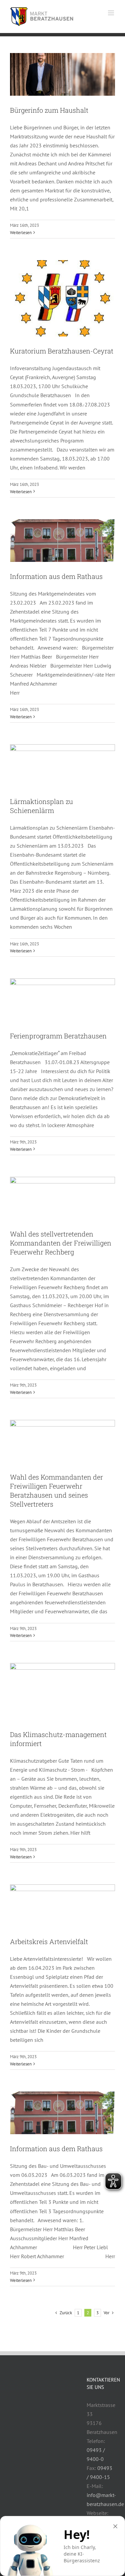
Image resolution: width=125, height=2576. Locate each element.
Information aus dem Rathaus (56, 576)
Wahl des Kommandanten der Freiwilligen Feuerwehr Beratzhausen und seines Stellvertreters (56, 1490)
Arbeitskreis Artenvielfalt (49, 1941)
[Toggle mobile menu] (111, 13)
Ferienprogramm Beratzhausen (58, 1036)
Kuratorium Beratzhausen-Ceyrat (62, 351)
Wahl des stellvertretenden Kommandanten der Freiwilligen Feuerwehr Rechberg (61, 1243)
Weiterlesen (21, 233)
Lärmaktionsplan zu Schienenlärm (41, 806)
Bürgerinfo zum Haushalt (49, 110)
